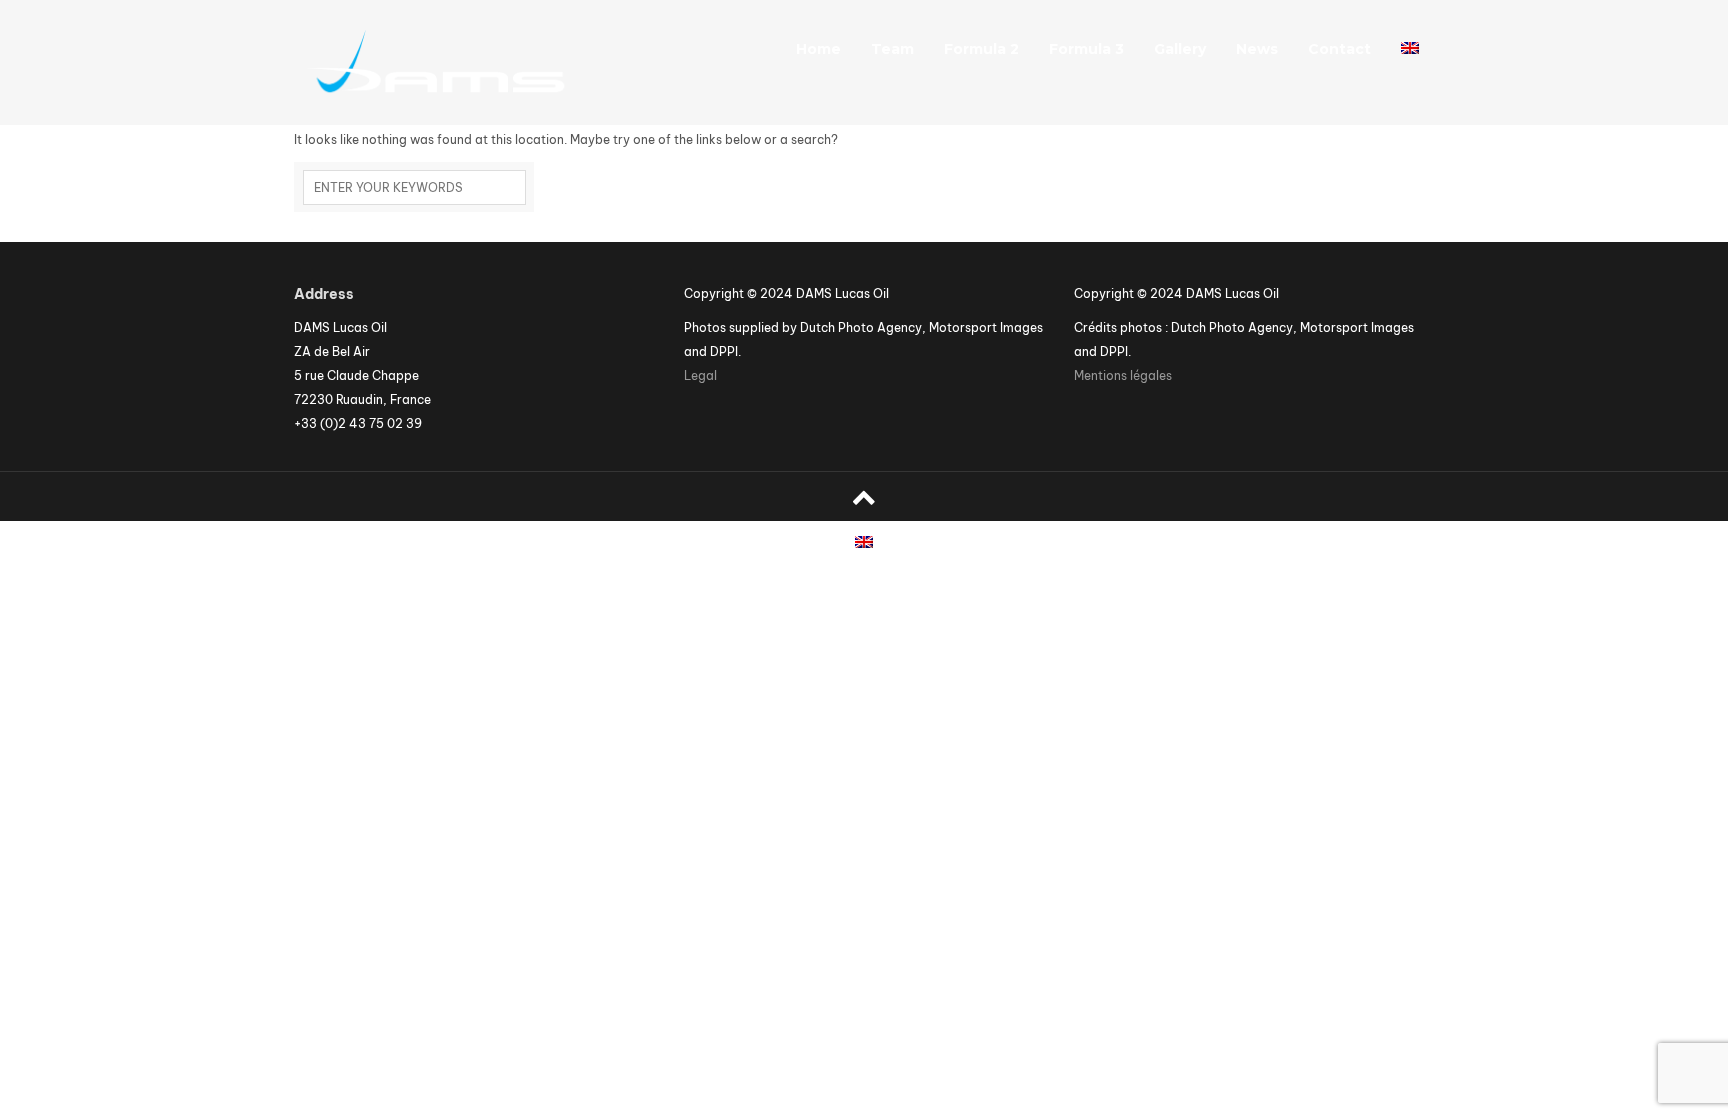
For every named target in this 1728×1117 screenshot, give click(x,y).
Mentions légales (1123, 375)
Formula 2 (981, 49)
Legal (700, 375)
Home (818, 49)
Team (892, 49)
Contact (1339, 49)
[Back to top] (864, 496)
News (1257, 49)
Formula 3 (1086, 49)
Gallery (1180, 49)
